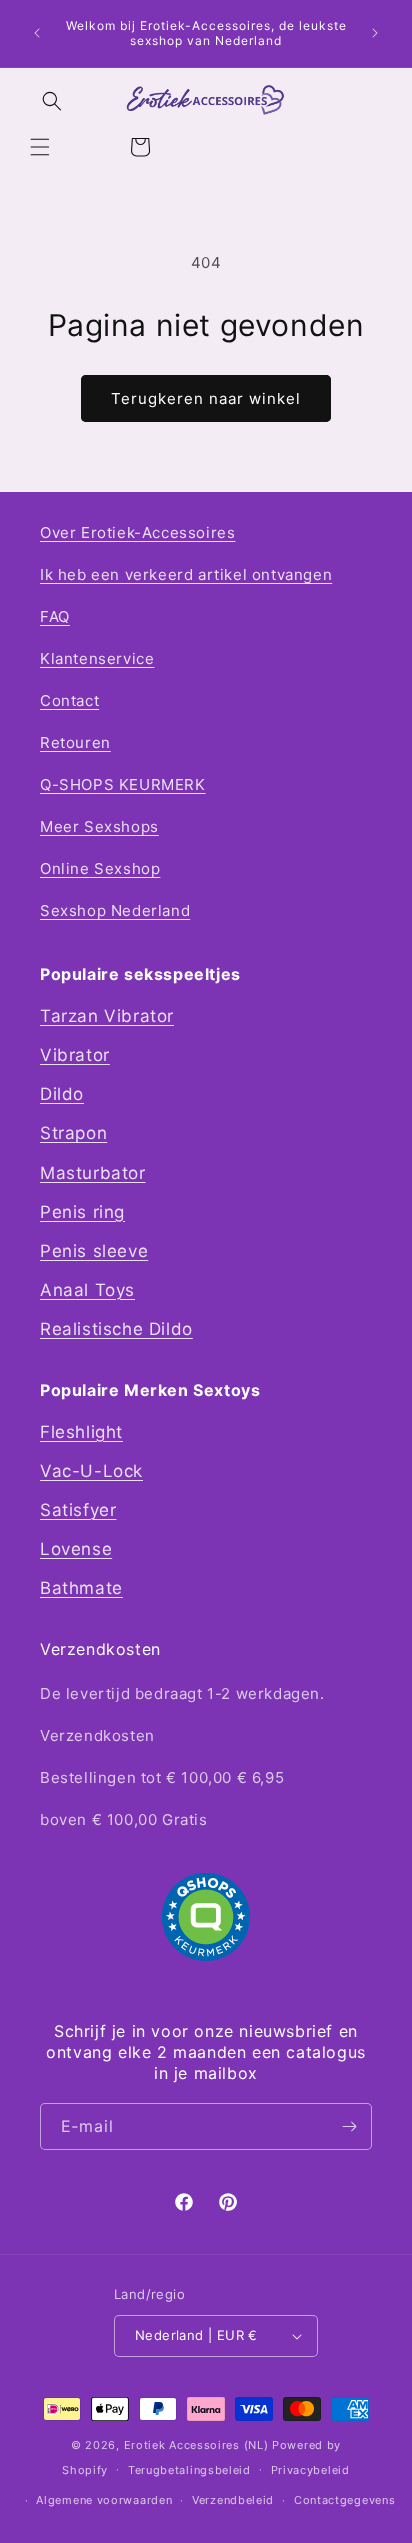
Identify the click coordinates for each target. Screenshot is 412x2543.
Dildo (62, 1094)
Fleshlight (81, 1432)
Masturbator (93, 1173)
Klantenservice (97, 658)
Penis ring (82, 1212)
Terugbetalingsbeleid (189, 2470)
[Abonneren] (349, 2126)
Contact (69, 700)
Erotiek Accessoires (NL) (196, 2445)
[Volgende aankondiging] (375, 33)
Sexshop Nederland (115, 910)
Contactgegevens (345, 2500)
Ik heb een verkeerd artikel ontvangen (186, 574)
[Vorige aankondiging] (37, 33)
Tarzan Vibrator (107, 1016)
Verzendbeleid (233, 2500)
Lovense (76, 1549)
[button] (40, 147)
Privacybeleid (310, 2470)
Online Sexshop (100, 868)
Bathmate (81, 1588)
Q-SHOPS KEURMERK (123, 784)
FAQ (55, 616)
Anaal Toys (87, 1290)
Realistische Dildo (116, 1329)
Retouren (75, 742)
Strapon (73, 1133)
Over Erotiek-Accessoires (137, 532)
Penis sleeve (94, 1251)
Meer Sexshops (99, 826)
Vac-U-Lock (91, 1471)
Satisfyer (78, 1510)
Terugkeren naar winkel (206, 398)
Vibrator (75, 1055)
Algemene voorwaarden (104, 2500)
